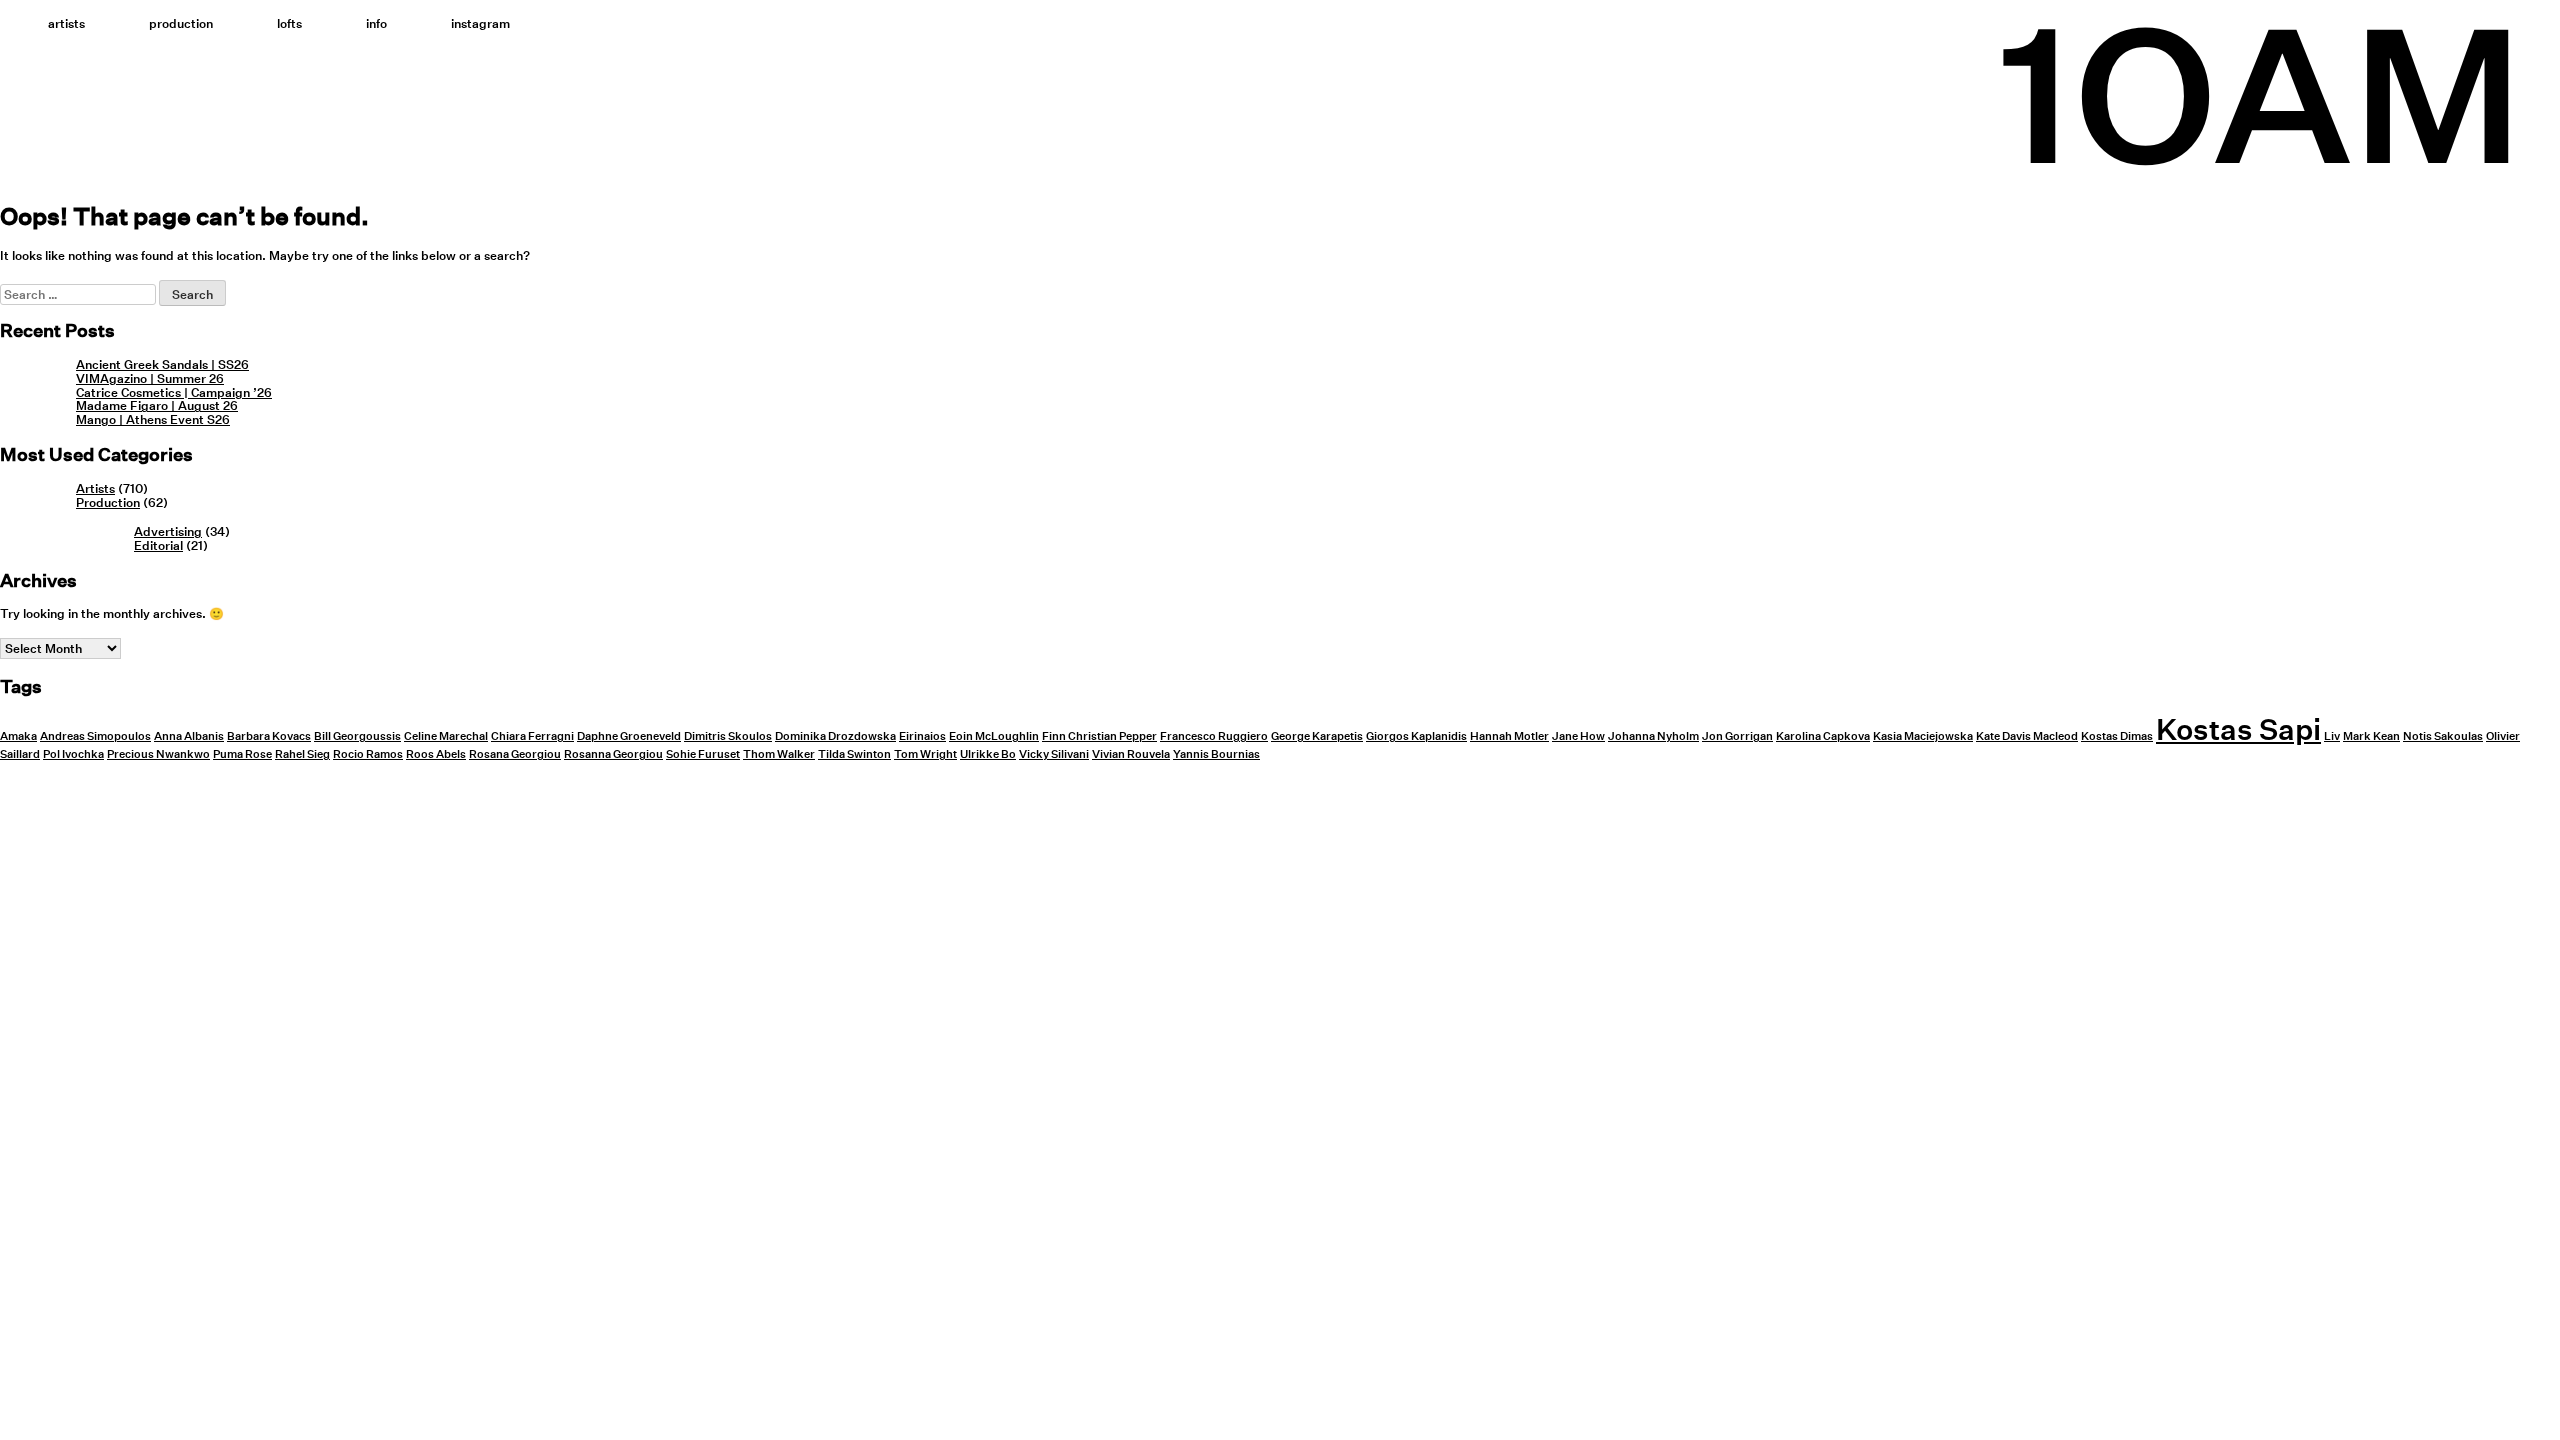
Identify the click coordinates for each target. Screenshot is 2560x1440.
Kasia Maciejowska (1923, 736)
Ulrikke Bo (988, 754)
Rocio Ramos (368, 754)
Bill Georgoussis (357, 736)
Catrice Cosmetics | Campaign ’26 (174, 392)
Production (181, 23)
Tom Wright (925, 754)
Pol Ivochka (73, 754)
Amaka (18, 736)
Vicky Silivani (1054, 754)
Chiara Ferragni (532, 736)
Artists (66, 23)
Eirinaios (922, 736)
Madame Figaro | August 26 (157, 405)
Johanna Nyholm (1653, 736)
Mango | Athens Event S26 (153, 419)
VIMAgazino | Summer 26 (150, 378)
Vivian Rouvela (1131, 754)
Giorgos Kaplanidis (1416, 736)
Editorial (158, 545)
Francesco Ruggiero (1214, 736)
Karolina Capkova (1823, 736)
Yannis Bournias (1216, 754)
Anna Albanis (189, 736)
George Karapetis (1317, 736)
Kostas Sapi (2238, 729)
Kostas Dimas (2117, 736)
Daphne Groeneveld (629, 736)
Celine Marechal (446, 736)
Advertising (168, 531)
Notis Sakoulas (2443, 736)
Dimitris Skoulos (728, 736)
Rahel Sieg (302, 754)
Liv (2332, 736)
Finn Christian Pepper (1099, 736)
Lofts (289, 23)
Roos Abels (436, 754)
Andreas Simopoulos (95, 736)
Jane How (1578, 736)
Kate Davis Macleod (2027, 736)
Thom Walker (779, 754)
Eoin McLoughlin (994, 736)
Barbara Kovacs (269, 736)
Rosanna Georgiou (613, 754)
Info (376, 23)
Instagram (480, 23)
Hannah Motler (1509, 736)
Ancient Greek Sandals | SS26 (162, 364)
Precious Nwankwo (158, 754)
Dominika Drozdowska (835, 736)
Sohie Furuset (703, 754)
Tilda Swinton (854, 754)
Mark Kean (2371, 736)
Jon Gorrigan (1737, 736)
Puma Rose (242, 754)
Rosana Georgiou (515, 754)
